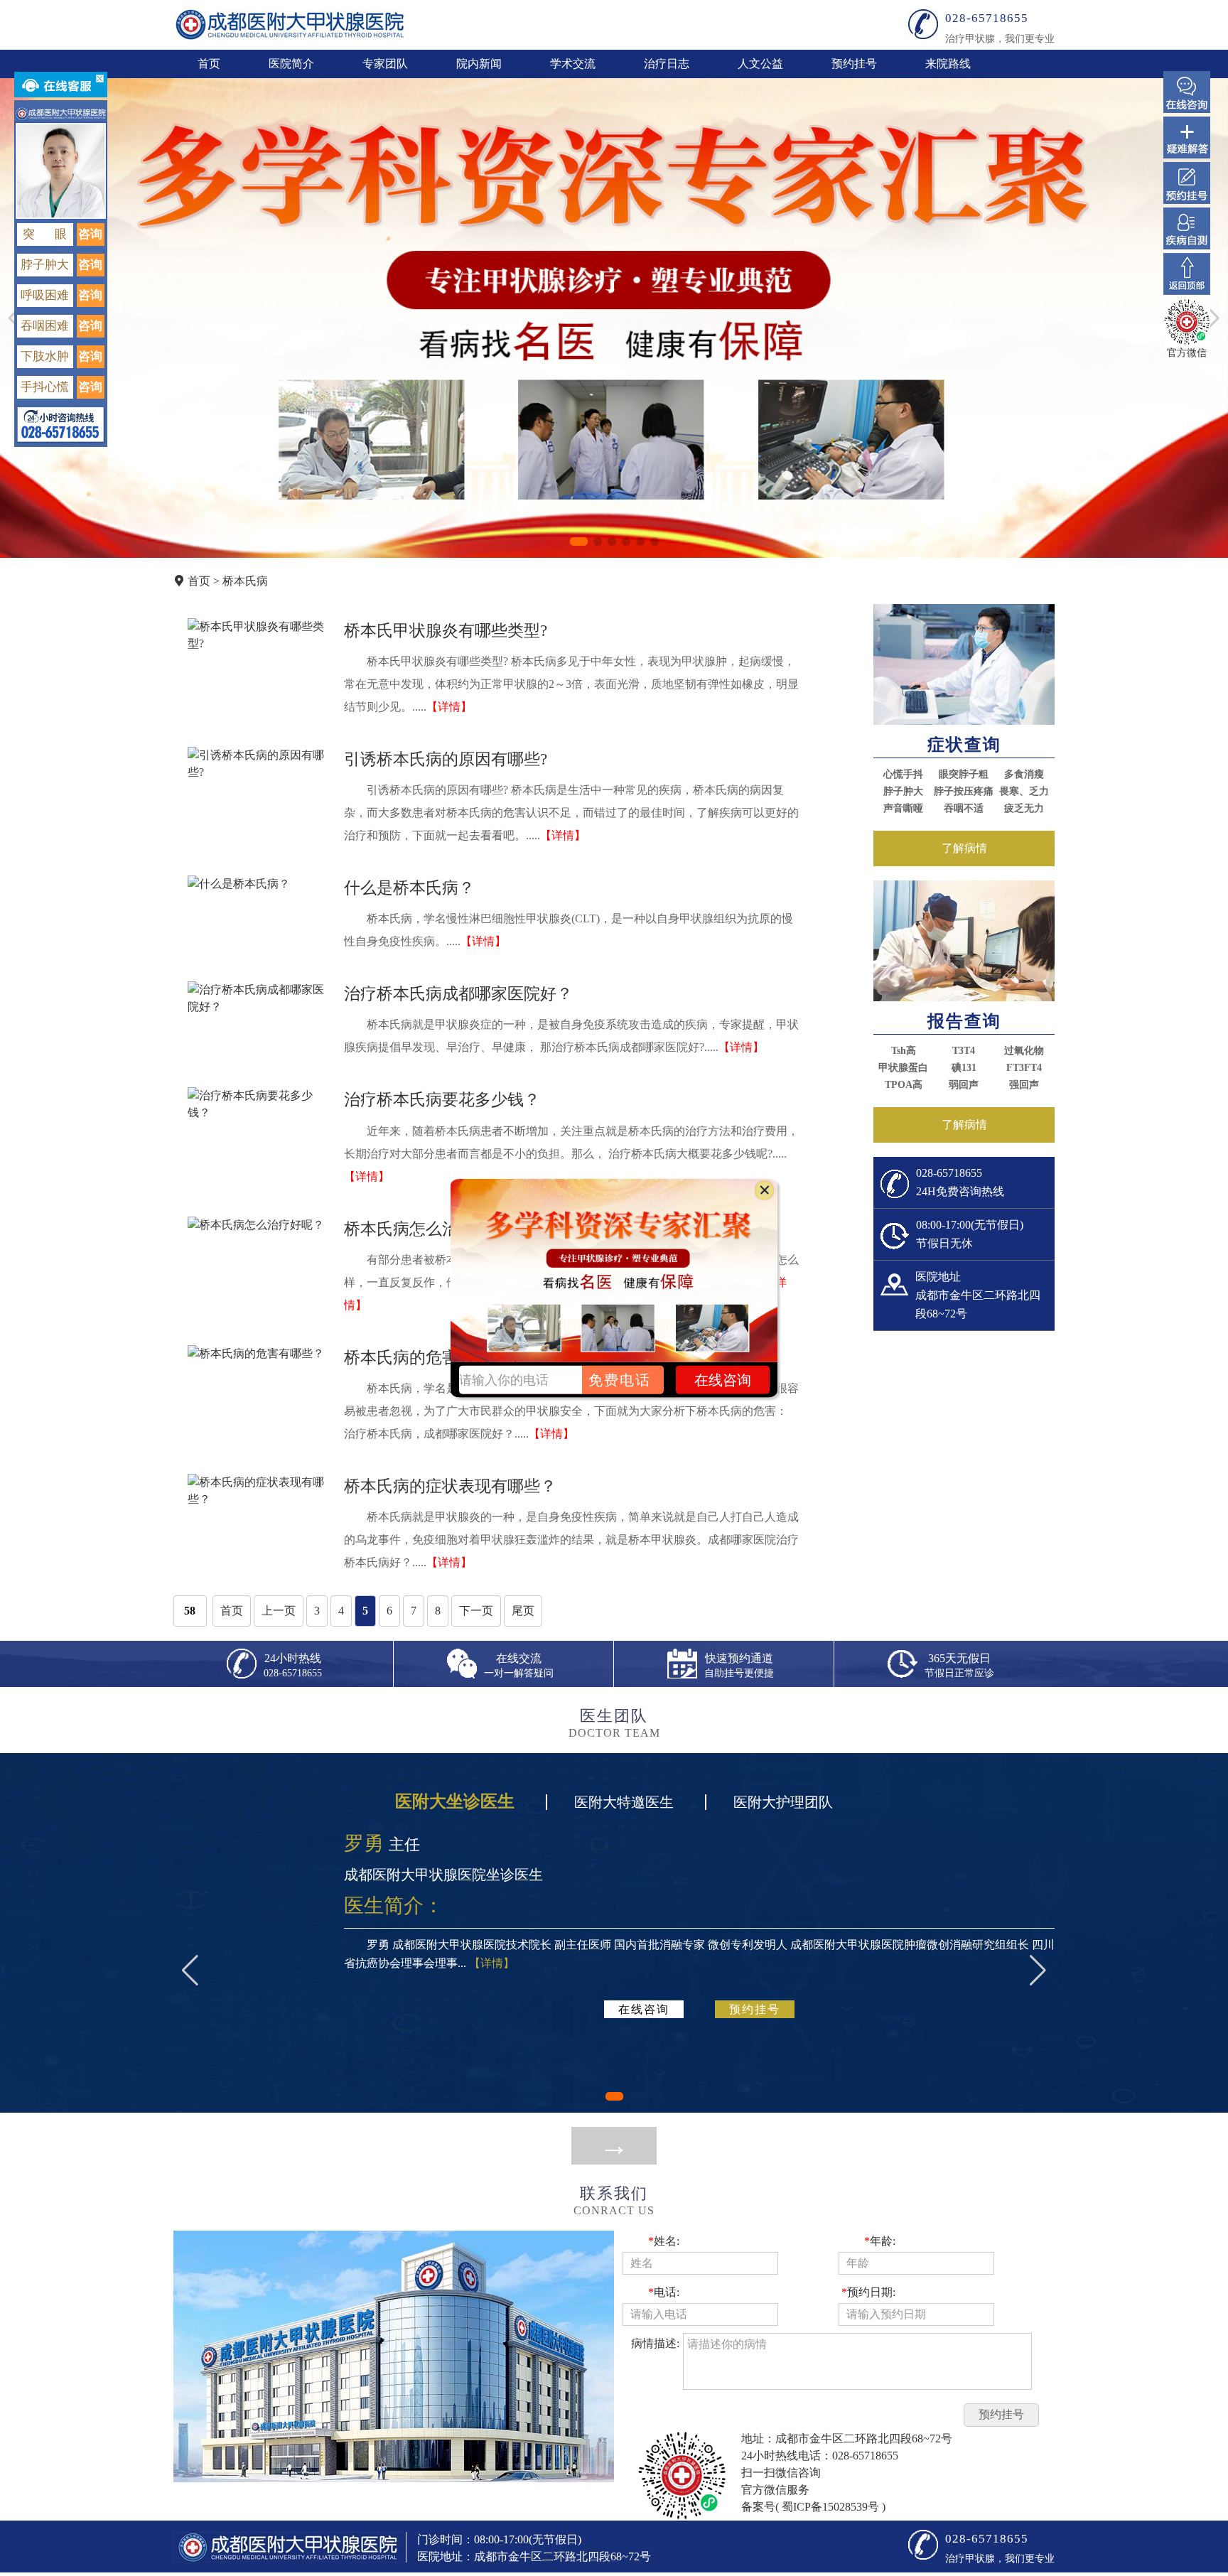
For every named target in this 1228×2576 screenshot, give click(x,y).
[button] (579, 541)
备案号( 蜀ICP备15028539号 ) (813, 2507)
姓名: (664, 2241)
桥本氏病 (245, 581)
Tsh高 (904, 1051)
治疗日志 (667, 64)
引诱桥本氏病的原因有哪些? (446, 759)
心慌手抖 (903, 774)
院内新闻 (479, 64)
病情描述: (655, 2343)
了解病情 (964, 848)
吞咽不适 (964, 808)
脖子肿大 (903, 791)
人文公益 (760, 64)
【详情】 (449, 707)
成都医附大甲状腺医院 (290, 25)
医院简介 (291, 64)
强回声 (1024, 1085)
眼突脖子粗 (964, 774)
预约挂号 (854, 64)
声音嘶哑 (903, 808)
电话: (664, 2292)
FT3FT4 (1024, 1068)
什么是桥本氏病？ (409, 888)
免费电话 (620, 1379)
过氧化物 (1024, 1051)
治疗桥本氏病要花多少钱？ (442, 1099)
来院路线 (948, 64)
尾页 (523, 1611)
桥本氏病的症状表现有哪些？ (450, 1486)
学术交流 (573, 64)
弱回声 (964, 1085)
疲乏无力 (1024, 808)
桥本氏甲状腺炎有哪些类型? (446, 630)
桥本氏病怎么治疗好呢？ (434, 1229)
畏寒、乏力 (1024, 791)
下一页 (476, 1611)
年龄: (880, 2241)
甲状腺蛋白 (903, 1068)
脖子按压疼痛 (964, 791)
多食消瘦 (1024, 774)
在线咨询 (644, 2009)
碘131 (964, 1068)
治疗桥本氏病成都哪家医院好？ (458, 993)
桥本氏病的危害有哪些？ (434, 1357)
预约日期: (868, 2292)
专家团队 (385, 64)
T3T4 (964, 1051)
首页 (209, 64)
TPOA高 (904, 1085)
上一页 (279, 1611)
